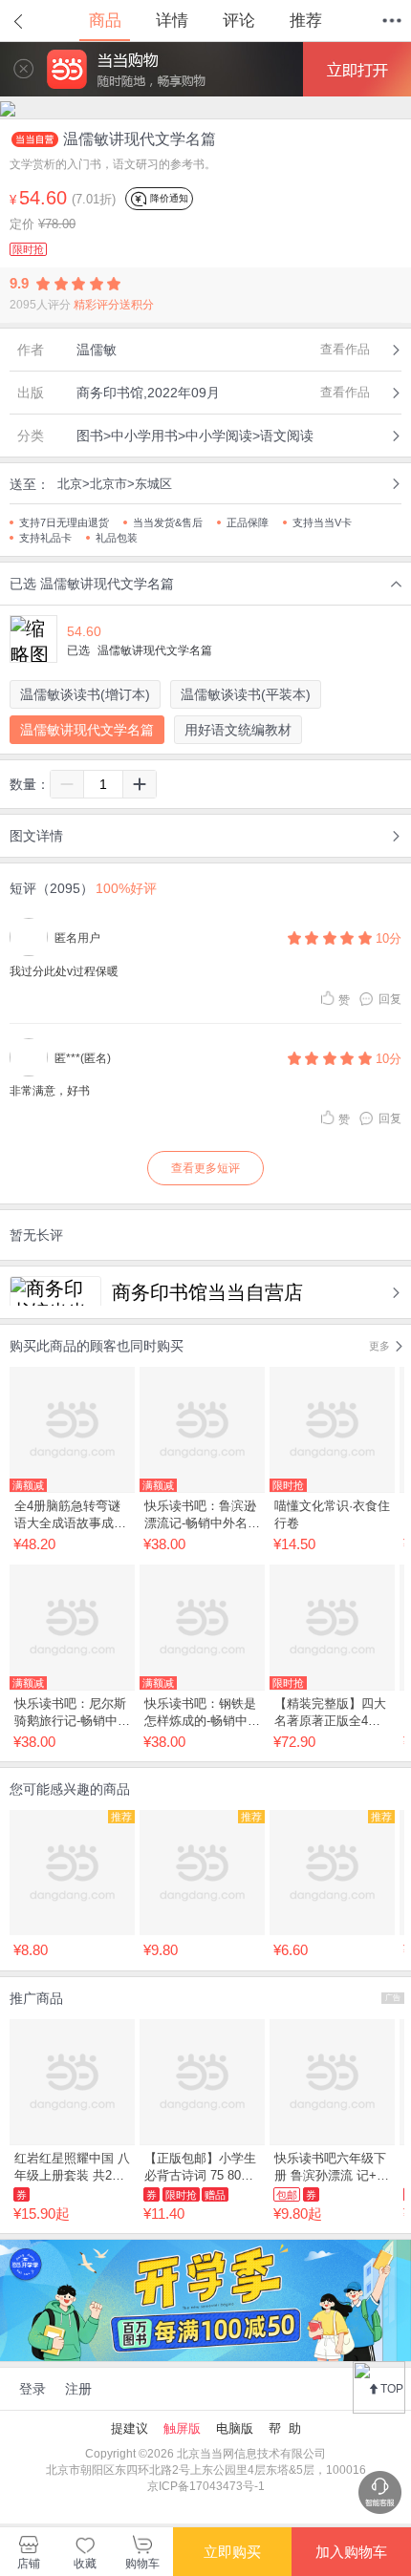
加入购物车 (351, 2552)
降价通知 (168, 198)
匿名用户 (77, 938)
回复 (390, 999)
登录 (32, 2389)
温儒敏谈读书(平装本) (246, 694)
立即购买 (232, 2552)
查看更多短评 (205, 1168)
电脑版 (235, 2428)
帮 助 (285, 2428)
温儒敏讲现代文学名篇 (87, 730)
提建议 (130, 2428)
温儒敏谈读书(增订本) (85, 694)
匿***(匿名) (83, 1058)
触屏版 (182, 2428)
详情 (172, 21)
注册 (78, 2389)
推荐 (306, 21)
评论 (239, 21)
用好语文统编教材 (238, 730)
